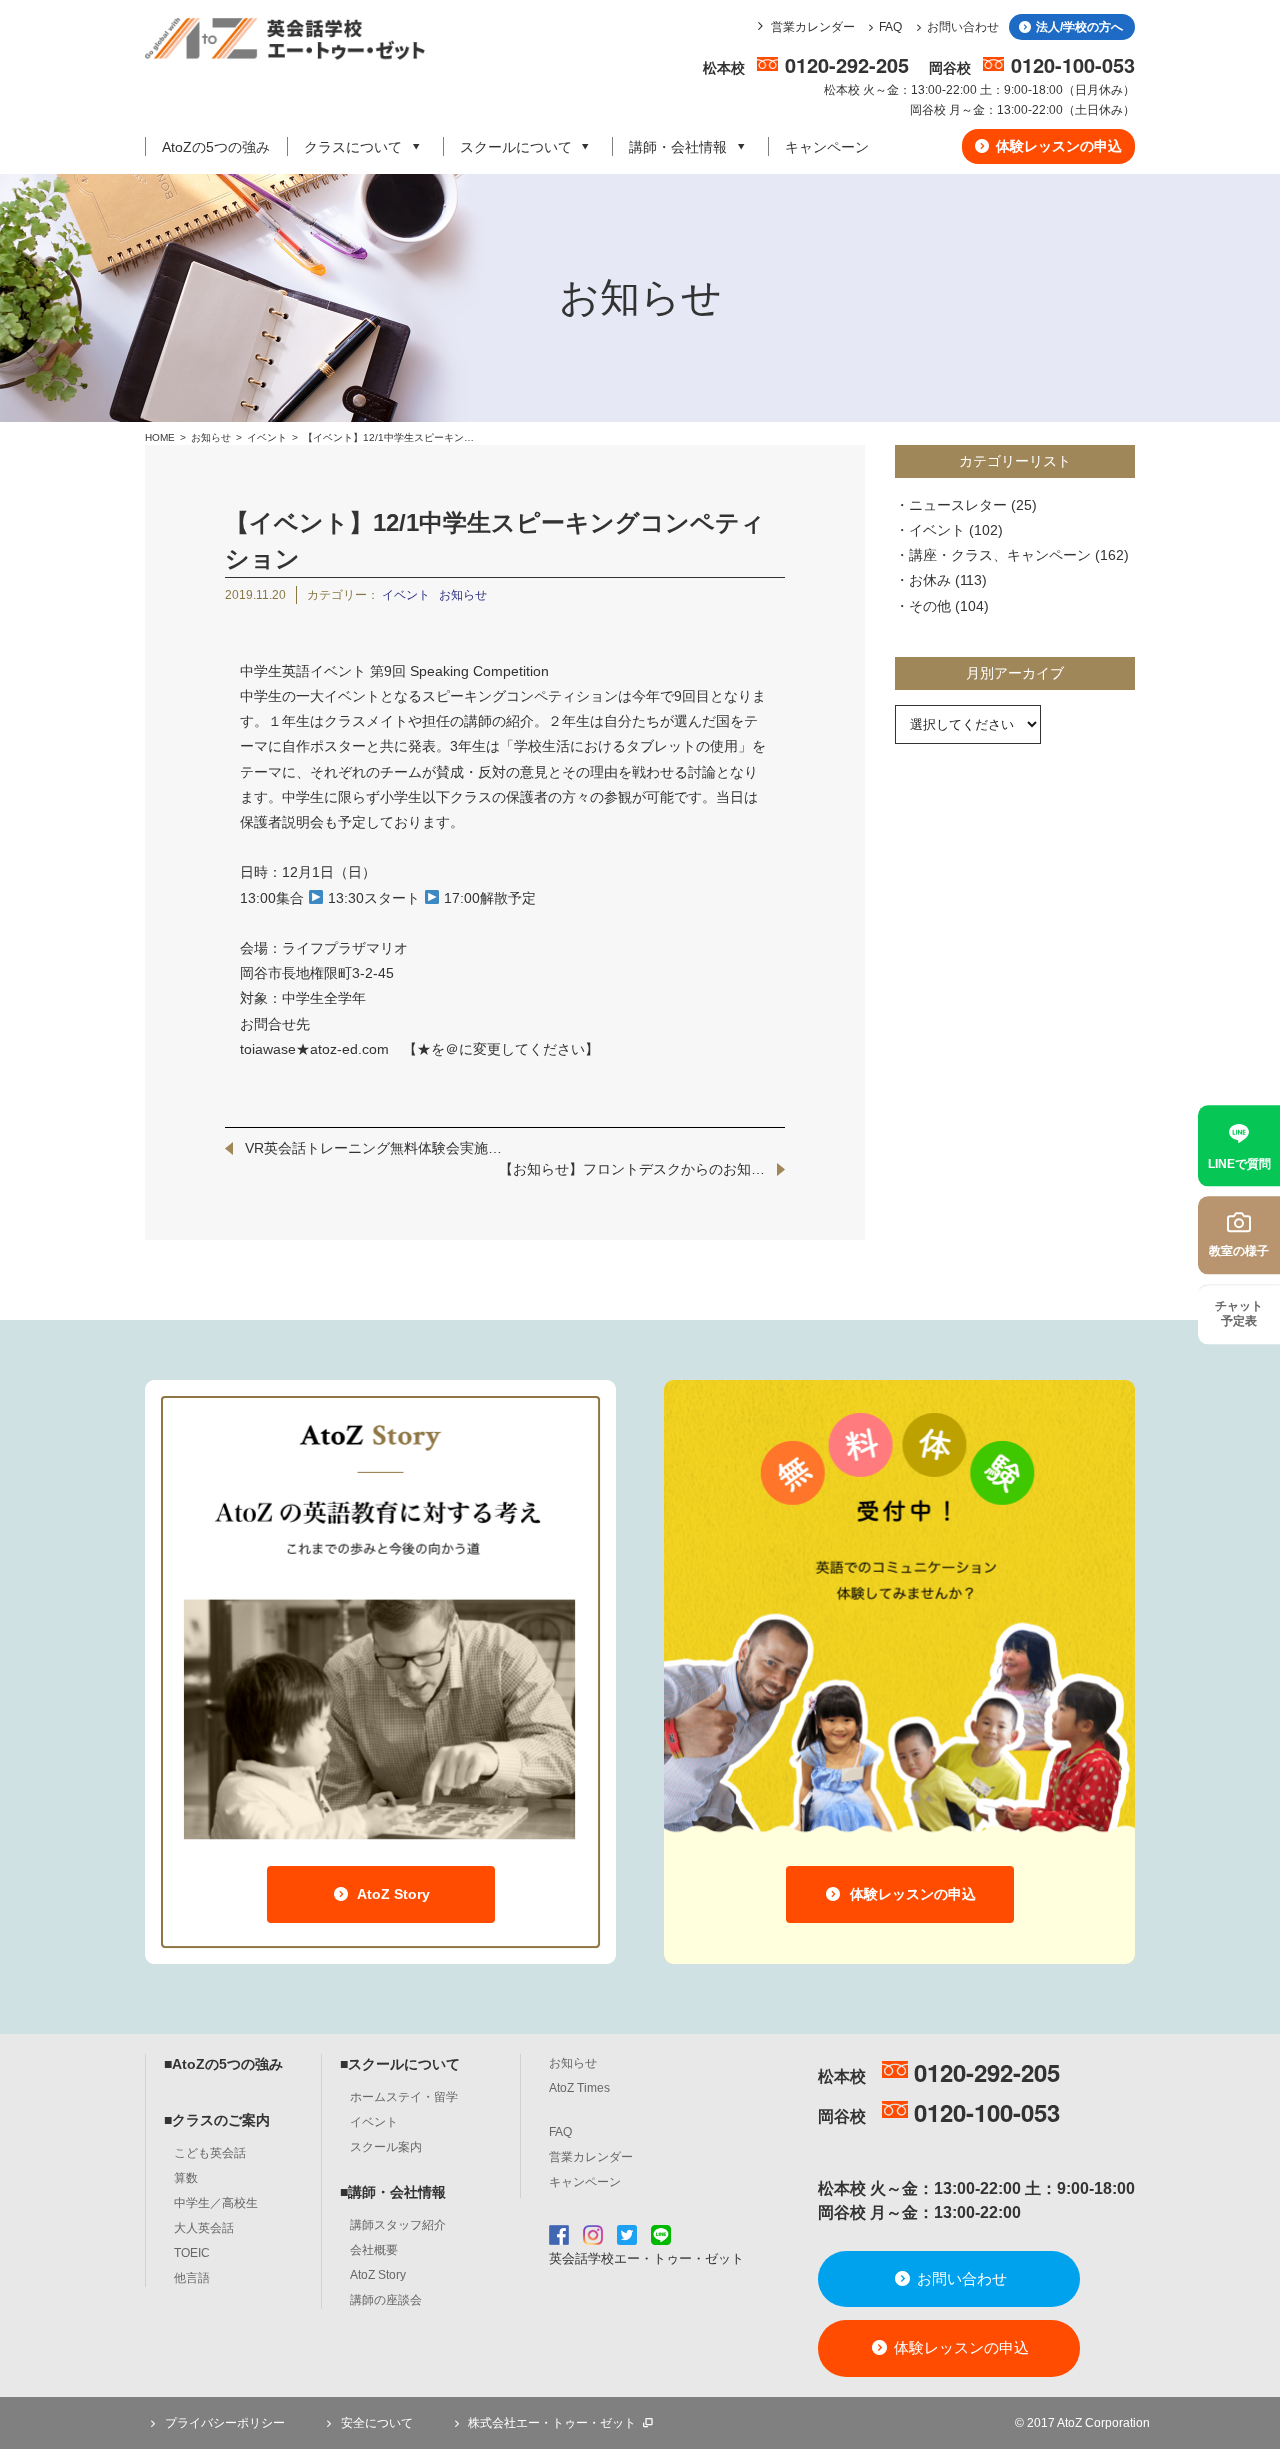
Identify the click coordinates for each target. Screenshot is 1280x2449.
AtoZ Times (579, 2088)
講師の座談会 (386, 2300)
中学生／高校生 (216, 2203)
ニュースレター (958, 505)
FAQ (890, 27)
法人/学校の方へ (1078, 27)
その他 (930, 606)
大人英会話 (204, 2228)
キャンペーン (827, 147)
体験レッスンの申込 (1057, 146)
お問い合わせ (963, 27)
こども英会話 (210, 2153)
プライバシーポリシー (223, 2423)
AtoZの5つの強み (216, 147)
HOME (160, 437)
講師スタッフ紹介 (398, 2225)
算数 (186, 2178)
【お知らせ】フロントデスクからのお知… (632, 1169)
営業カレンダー (813, 27)
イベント (268, 437)
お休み (930, 580)
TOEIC (192, 2253)
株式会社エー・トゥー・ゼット (552, 2423)
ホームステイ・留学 (404, 2097)
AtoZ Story (392, 1894)
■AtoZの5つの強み (223, 2064)
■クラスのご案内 (217, 2120)
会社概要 (374, 2250)
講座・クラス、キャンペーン (1000, 555)
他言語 (192, 2278)
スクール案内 (386, 2147)
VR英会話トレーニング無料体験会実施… (373, 1148)
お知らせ (211, 437)
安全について (375, 2423)
